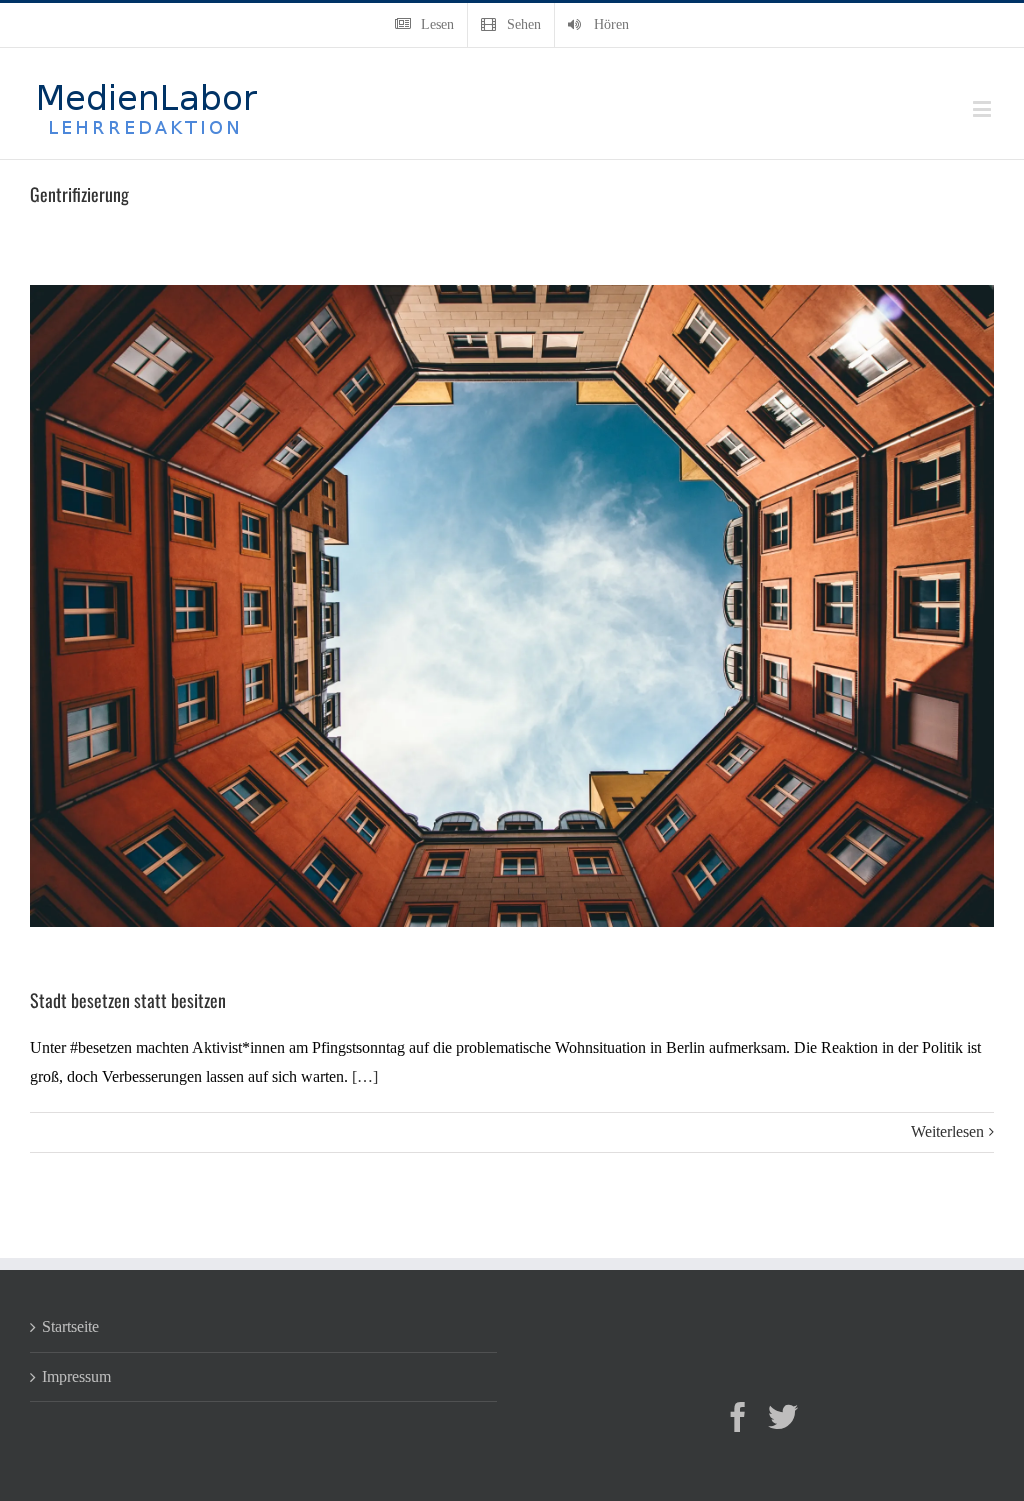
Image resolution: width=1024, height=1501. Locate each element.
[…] (365, 1076)
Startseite (70, 1326)
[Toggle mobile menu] (983, 108)
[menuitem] (424, 25)
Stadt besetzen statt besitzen (128, 1000)
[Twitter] (783, 1417)
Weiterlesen (947, 1131)
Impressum (76, 1376)
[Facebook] (738, 1417)
